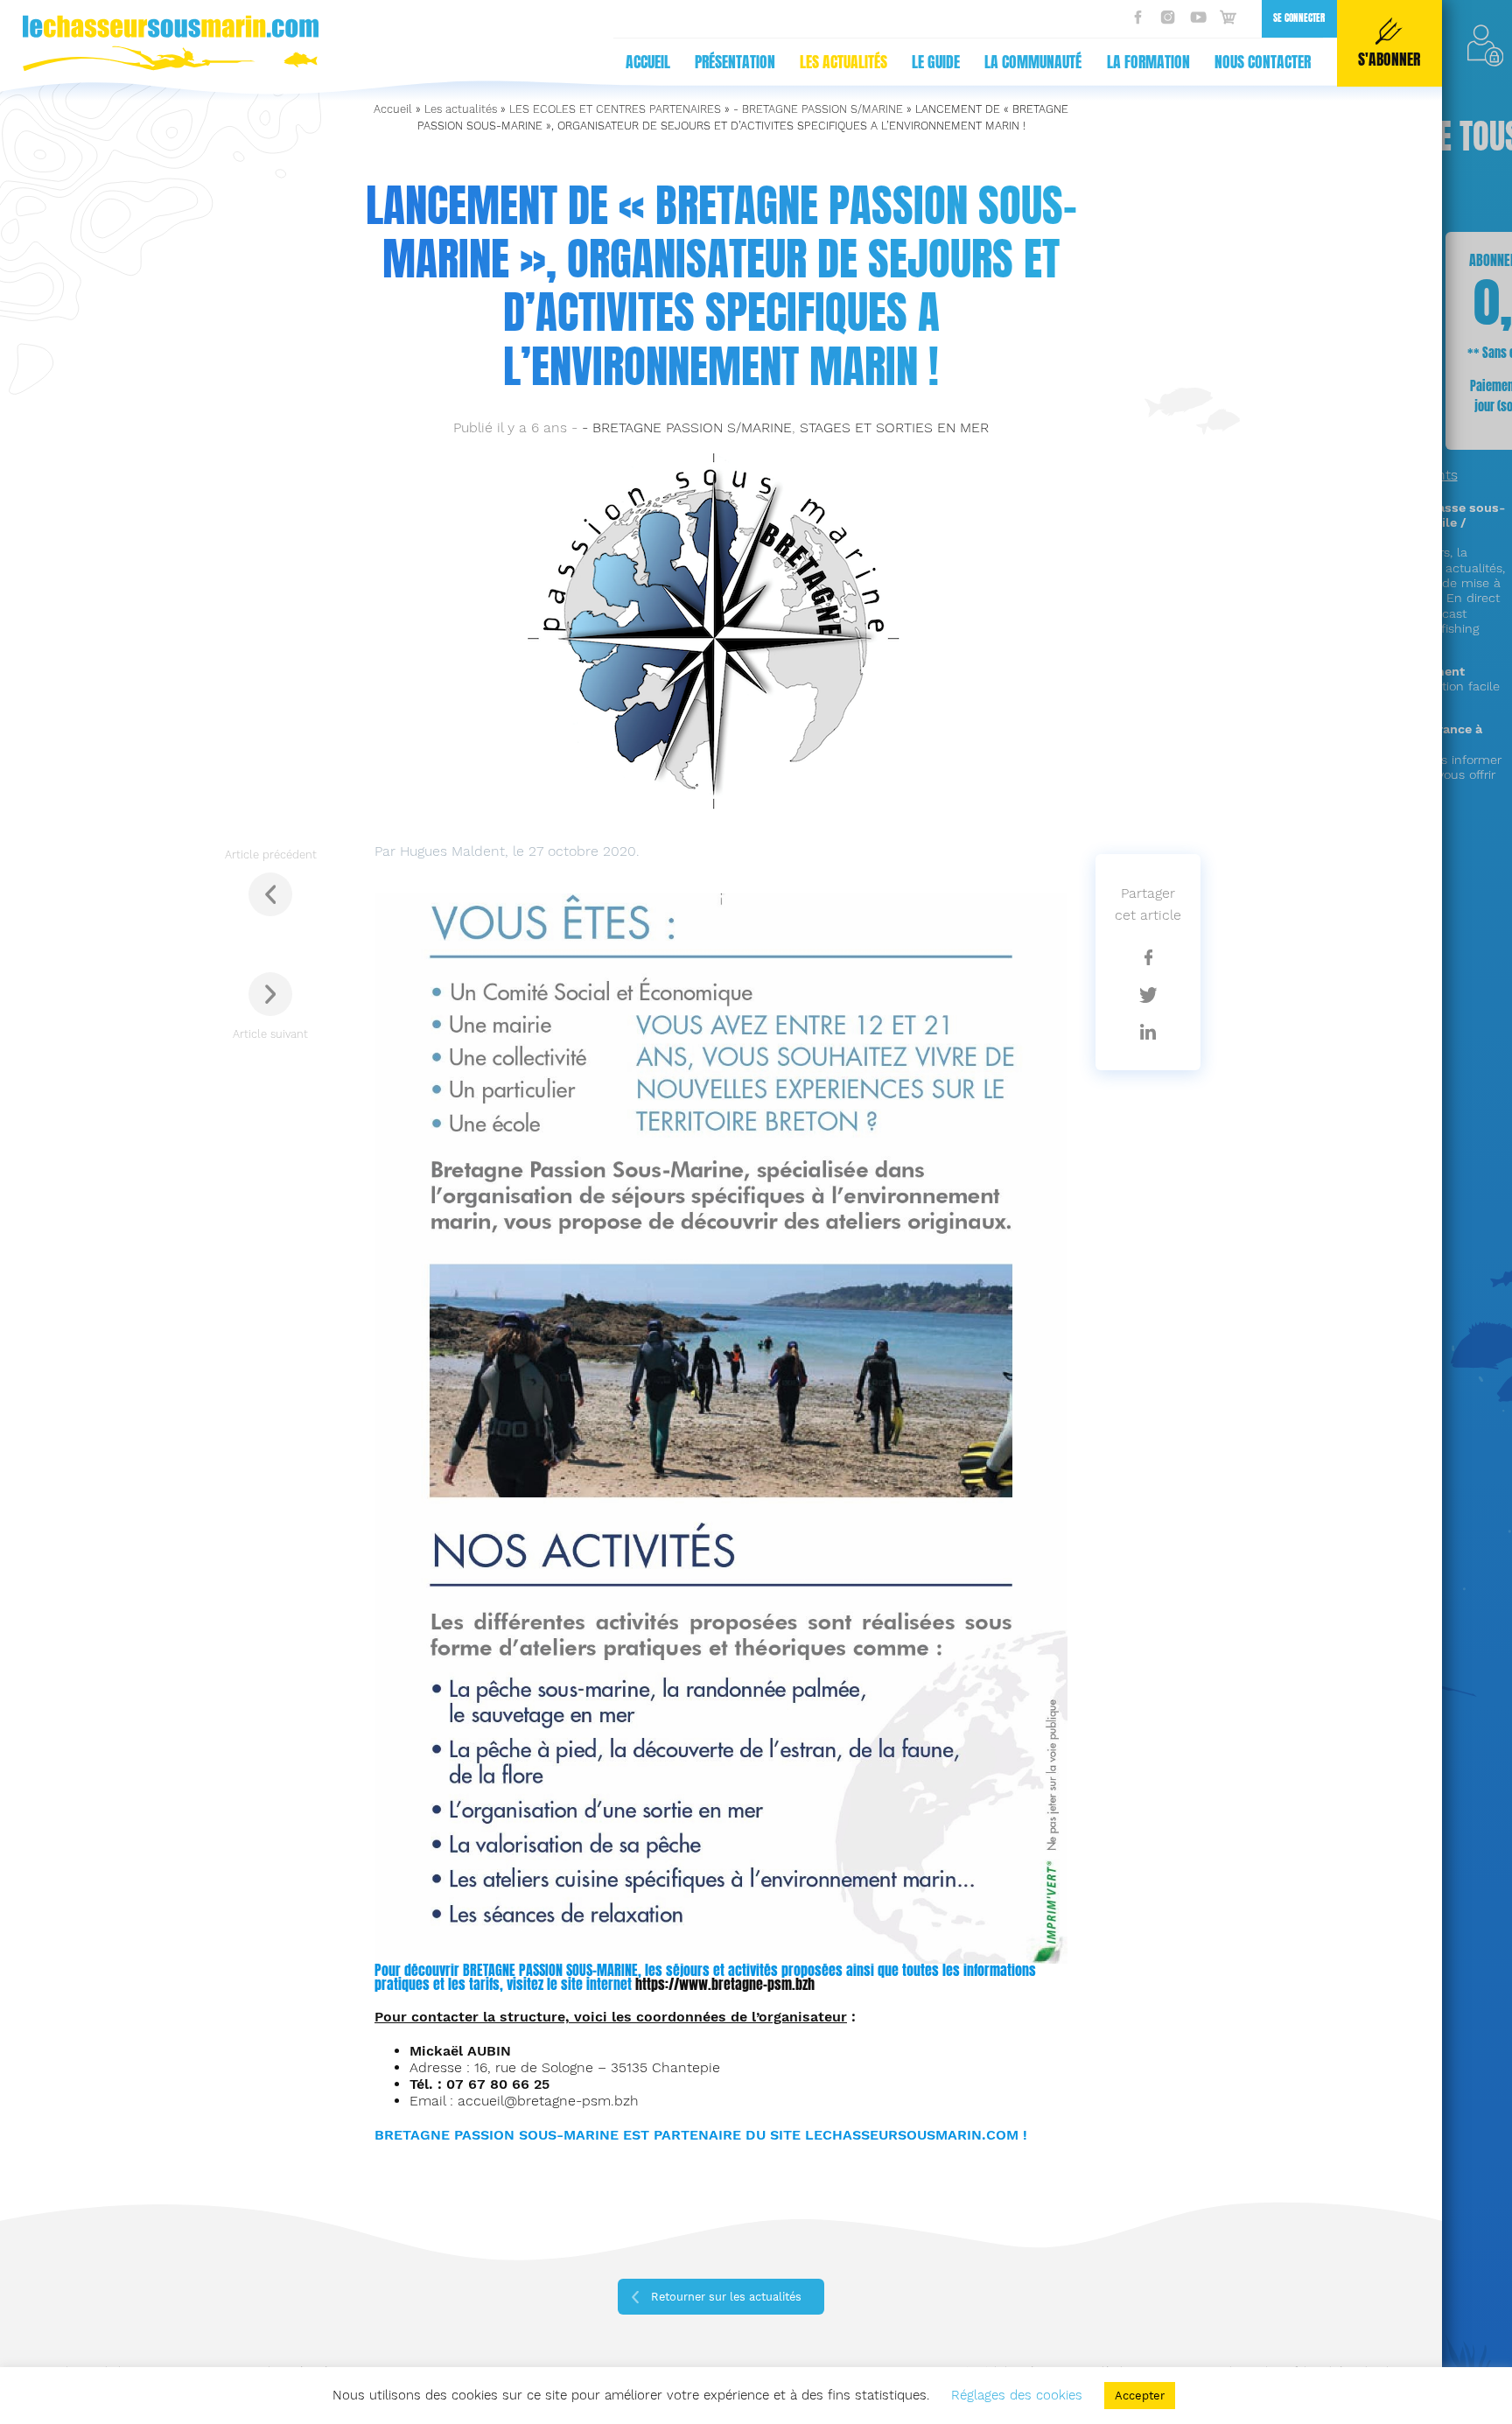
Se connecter (1299, 18)
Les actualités (843, 62)
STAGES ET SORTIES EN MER (894, 427)
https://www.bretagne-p (705, 1984)
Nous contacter (1263, 62)
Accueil (648, 62)
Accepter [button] (1140, 2396)
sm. (785, 1984)
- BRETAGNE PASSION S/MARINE (818, 109)
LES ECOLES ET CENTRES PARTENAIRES (615, 109)
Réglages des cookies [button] (1017, 2395)
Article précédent (271, 855)
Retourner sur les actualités (726, 2297)
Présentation (735, 62)
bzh (805, 1984)
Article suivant (270, 1034)
